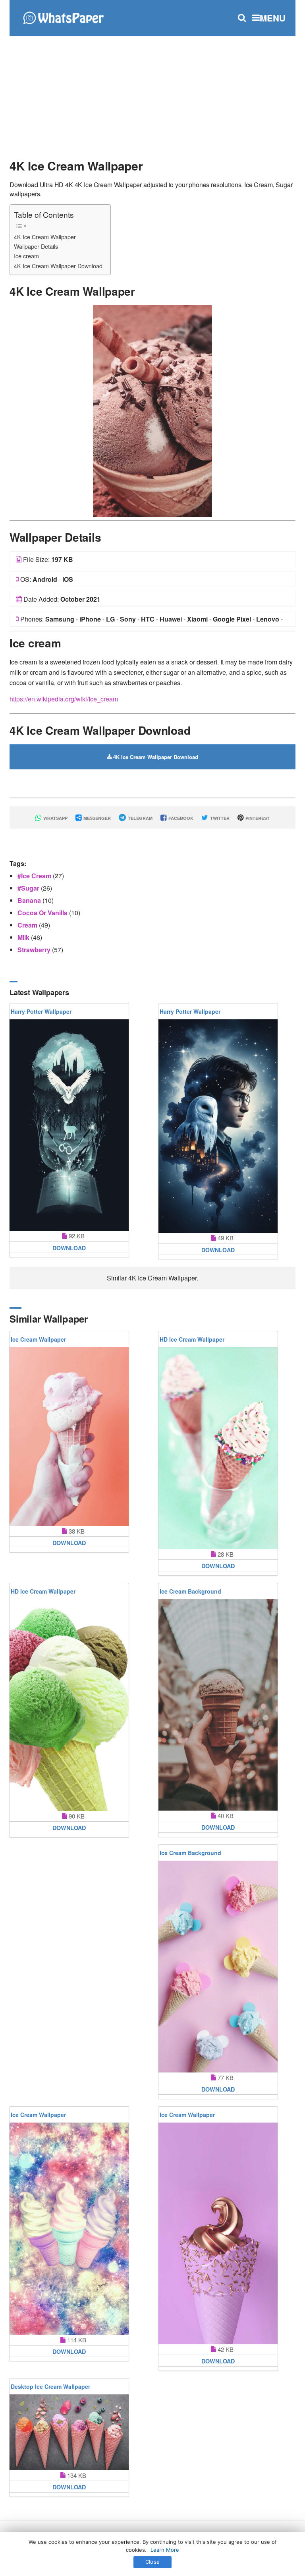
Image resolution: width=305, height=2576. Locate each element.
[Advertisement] (152, 93)
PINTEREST (257, 818)
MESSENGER (97, 818)
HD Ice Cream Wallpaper (192, 1339)
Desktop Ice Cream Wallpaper (50, 2386)
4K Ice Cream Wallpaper (45, 237)
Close (152, 2562)
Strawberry (35, 950)
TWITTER (219, 818)
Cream (28, 925)
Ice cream (26, 256)
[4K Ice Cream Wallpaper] (152, 410)
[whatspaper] (63, 17)
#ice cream (35, 876)
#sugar (29, 888)
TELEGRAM (140, 818)
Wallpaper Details (36, 246)
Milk (24, 937)
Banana (30, 900)
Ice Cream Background (190, 1591)
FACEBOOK (180, 818)
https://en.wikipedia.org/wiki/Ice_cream (64, 699)
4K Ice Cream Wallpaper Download (58, 266)
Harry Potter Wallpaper (41, 1011)
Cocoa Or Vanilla (43, 913)
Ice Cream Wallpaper (38, 1339)
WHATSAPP (55, 818)
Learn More (165, 2550)
